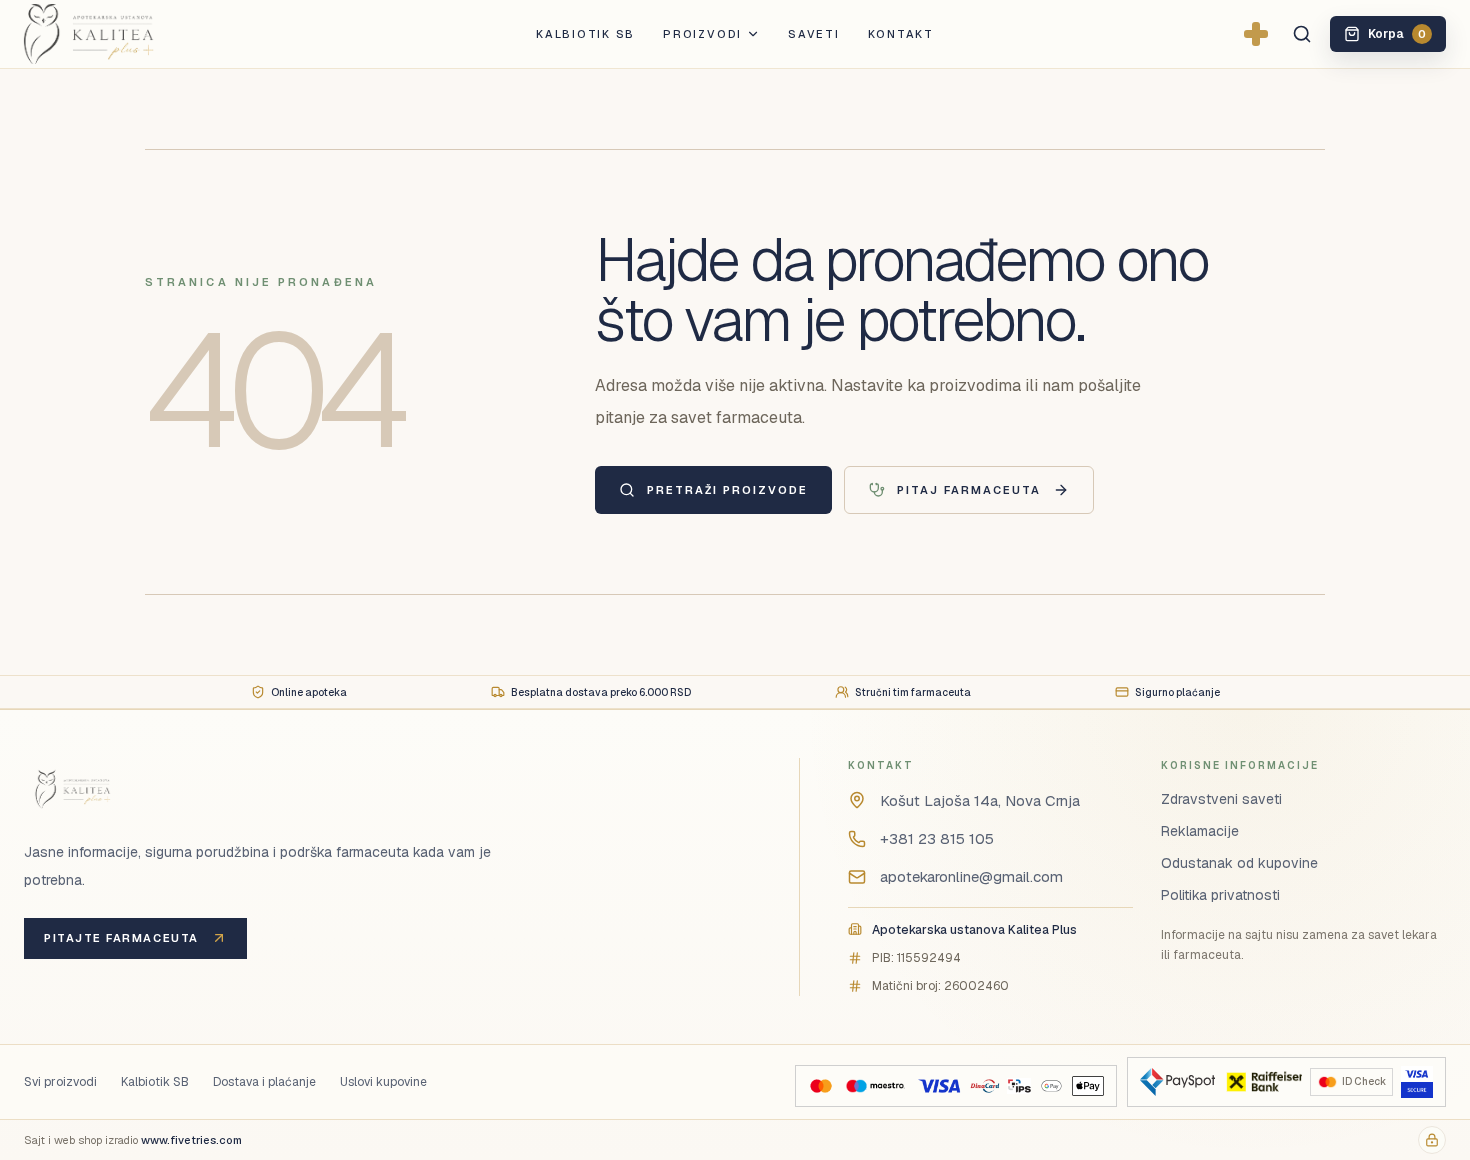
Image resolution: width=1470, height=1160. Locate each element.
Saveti (814, 34)
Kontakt (901, 34)
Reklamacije (1200, 831)
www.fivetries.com (191, 1140)
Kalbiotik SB (585, 34)
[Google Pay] (1051, 1086)
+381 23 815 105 (937, 838)
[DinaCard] (984, 1086)
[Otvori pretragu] (1302, 34)
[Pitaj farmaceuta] (1256, 34)
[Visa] (939, 1086)
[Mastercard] (821, 1086)
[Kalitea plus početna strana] (121, 34)
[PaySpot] (1177, 1082)
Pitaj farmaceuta (969, 490)
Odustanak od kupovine (1239, 863)
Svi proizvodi (60, 1082)
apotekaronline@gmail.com (971, 876)
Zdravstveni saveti (1221, 799)
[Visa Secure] (1417, 1082)
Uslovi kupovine (383, 1082)
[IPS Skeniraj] (1019, 1086)
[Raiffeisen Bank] (1262, 1082)
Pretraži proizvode (727, 490)
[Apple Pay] (1087, 1086)
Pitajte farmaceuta (121, 938)
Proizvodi (702, 34)
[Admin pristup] (1432, 1140)
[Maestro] (875, 1086)
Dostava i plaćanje (264, 1082)
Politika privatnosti (1220, 895)
